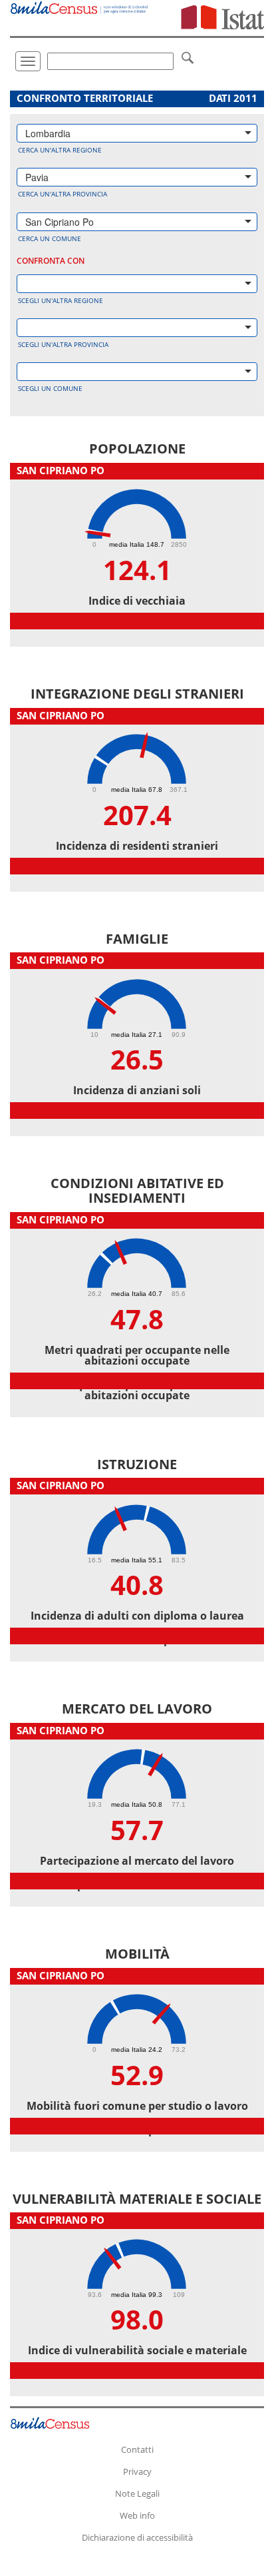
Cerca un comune (50, 238)
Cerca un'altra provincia (63, 194)
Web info (137, 2515)
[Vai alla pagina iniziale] (80, 7)
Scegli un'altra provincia (63, 344)
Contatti (137, 2449)
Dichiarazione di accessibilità (137, 2537)
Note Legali (137, 2493)
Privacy (137, 2471)
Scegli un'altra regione (61, 300)
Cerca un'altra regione (60, 150)
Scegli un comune (50, 388)
